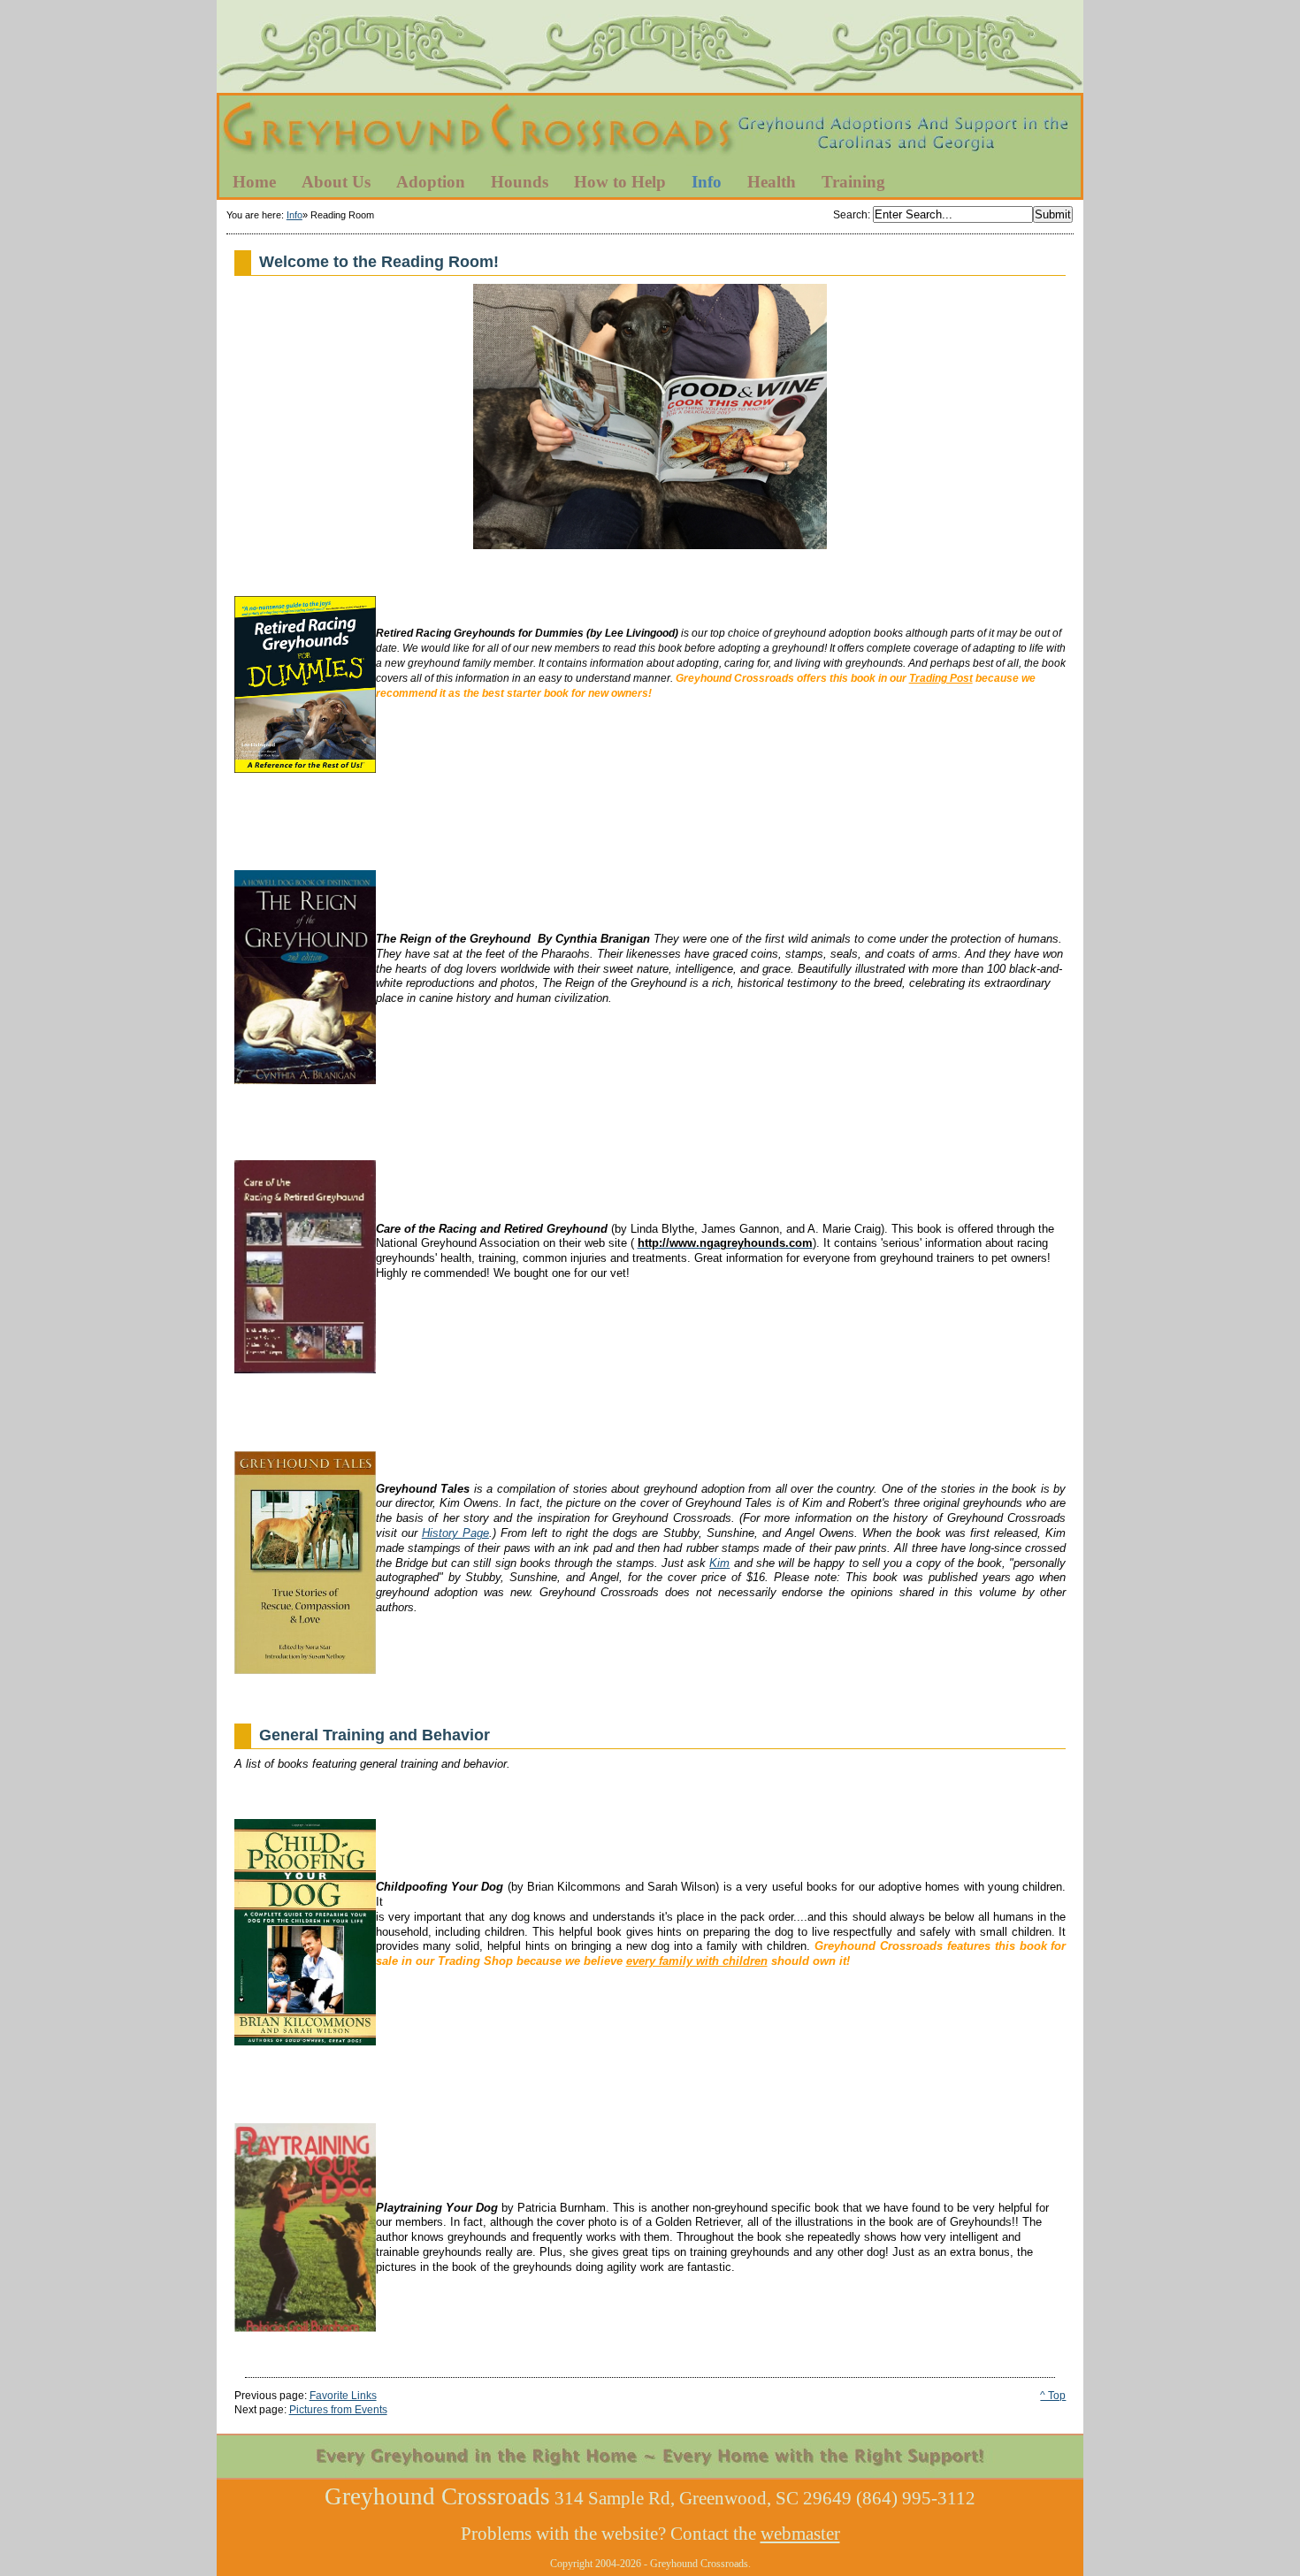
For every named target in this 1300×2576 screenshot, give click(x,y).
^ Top (1053, 2396)
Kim (719, 1563)
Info (294, 215)
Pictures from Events (338, 2410)
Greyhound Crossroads (650, 132)
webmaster (800, 2534)
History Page (455, 1533)
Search (850, 215)
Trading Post (941, 678)
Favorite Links (343, 2396)
